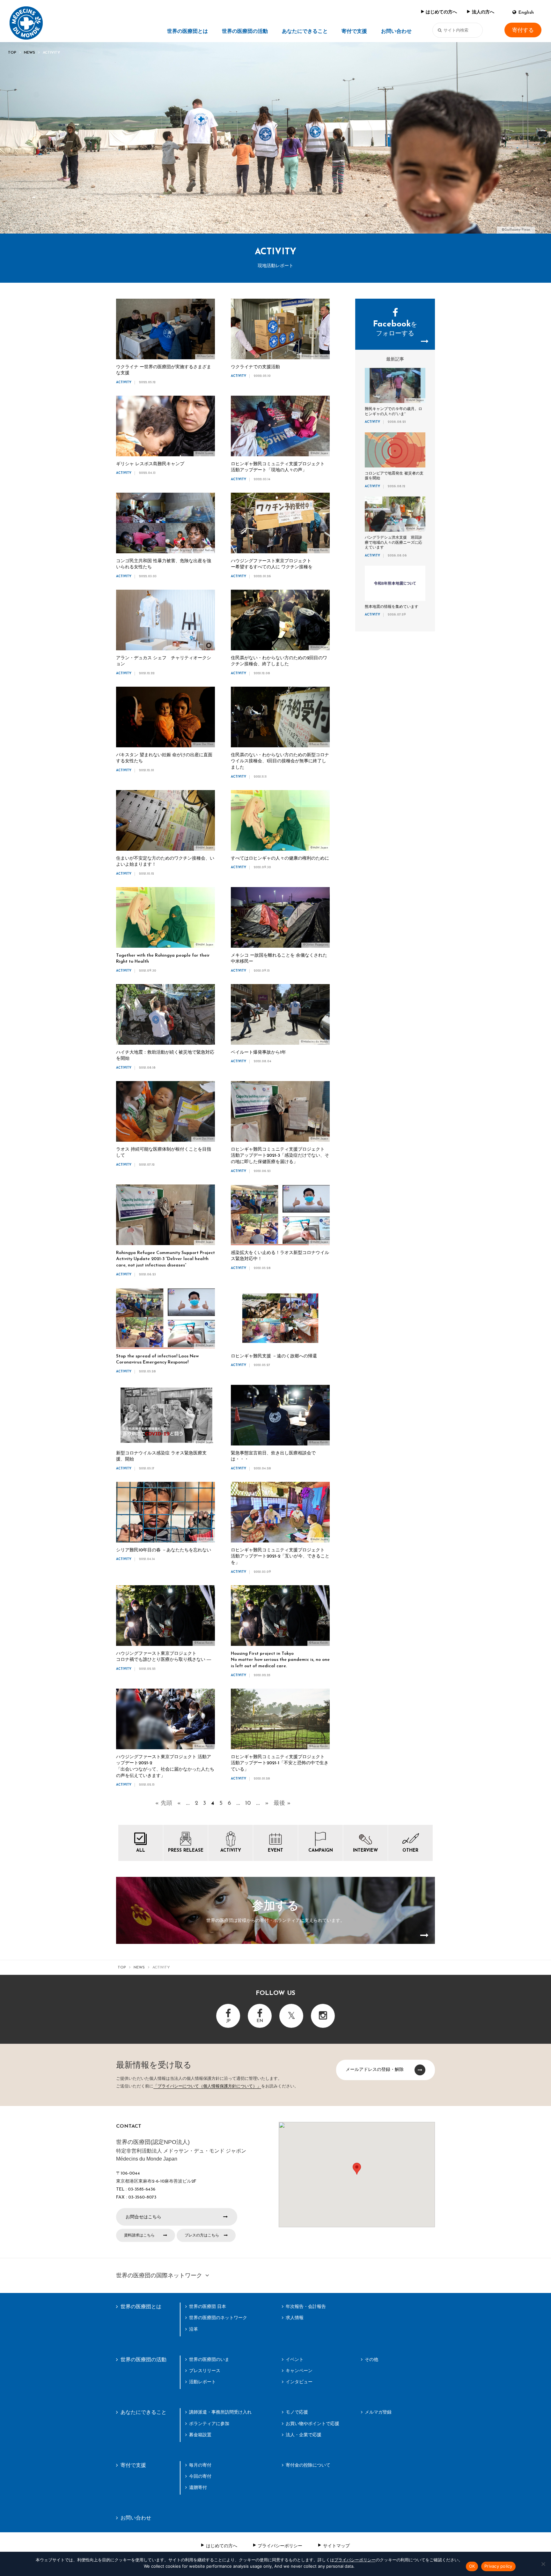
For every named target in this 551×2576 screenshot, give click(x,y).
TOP (12, 53)
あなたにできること (305, 32)
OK (472, 2566)
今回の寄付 (200, 2476)
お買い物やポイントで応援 (312, 2423)
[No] (543, 2564)
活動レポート (202, 2382)
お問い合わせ (396, 32)
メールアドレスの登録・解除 (375, 2069)
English (526, 13)
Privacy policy (498, 2566)
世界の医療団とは (187, 32)
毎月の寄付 (200, 2465)
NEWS (29, 53)
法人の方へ (483, 12)
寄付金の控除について (308, 2465)
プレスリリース (205, 2371)
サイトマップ (336, 2546)
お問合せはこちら (143, 2217)
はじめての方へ (441, 12)
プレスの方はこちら (202, 2235)
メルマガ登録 (378, 2412)
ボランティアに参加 (209, 2423)
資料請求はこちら (139, 2235)
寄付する (523, 30)
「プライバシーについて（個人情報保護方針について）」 (207, 2086)
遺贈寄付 (198, 2487)
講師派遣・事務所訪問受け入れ (220, 2412)
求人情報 (295, 2318)
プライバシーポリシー (280, 2546)
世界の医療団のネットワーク (218, 2318)
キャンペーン (299, 2371)
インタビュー (299, 2382)
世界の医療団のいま (209, 2359)
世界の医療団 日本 (208, 2306)
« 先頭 (164, 1803)
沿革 (194, 2329)
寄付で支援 (354, 32)
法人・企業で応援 (304, 2435)
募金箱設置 (200, 2435)
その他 (371, 2359)
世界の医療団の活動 (245, 32)
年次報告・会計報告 (306, 2306)
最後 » (282, 1803)
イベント (295, 2359)
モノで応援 (297, 2412)
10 (248, 1803)
